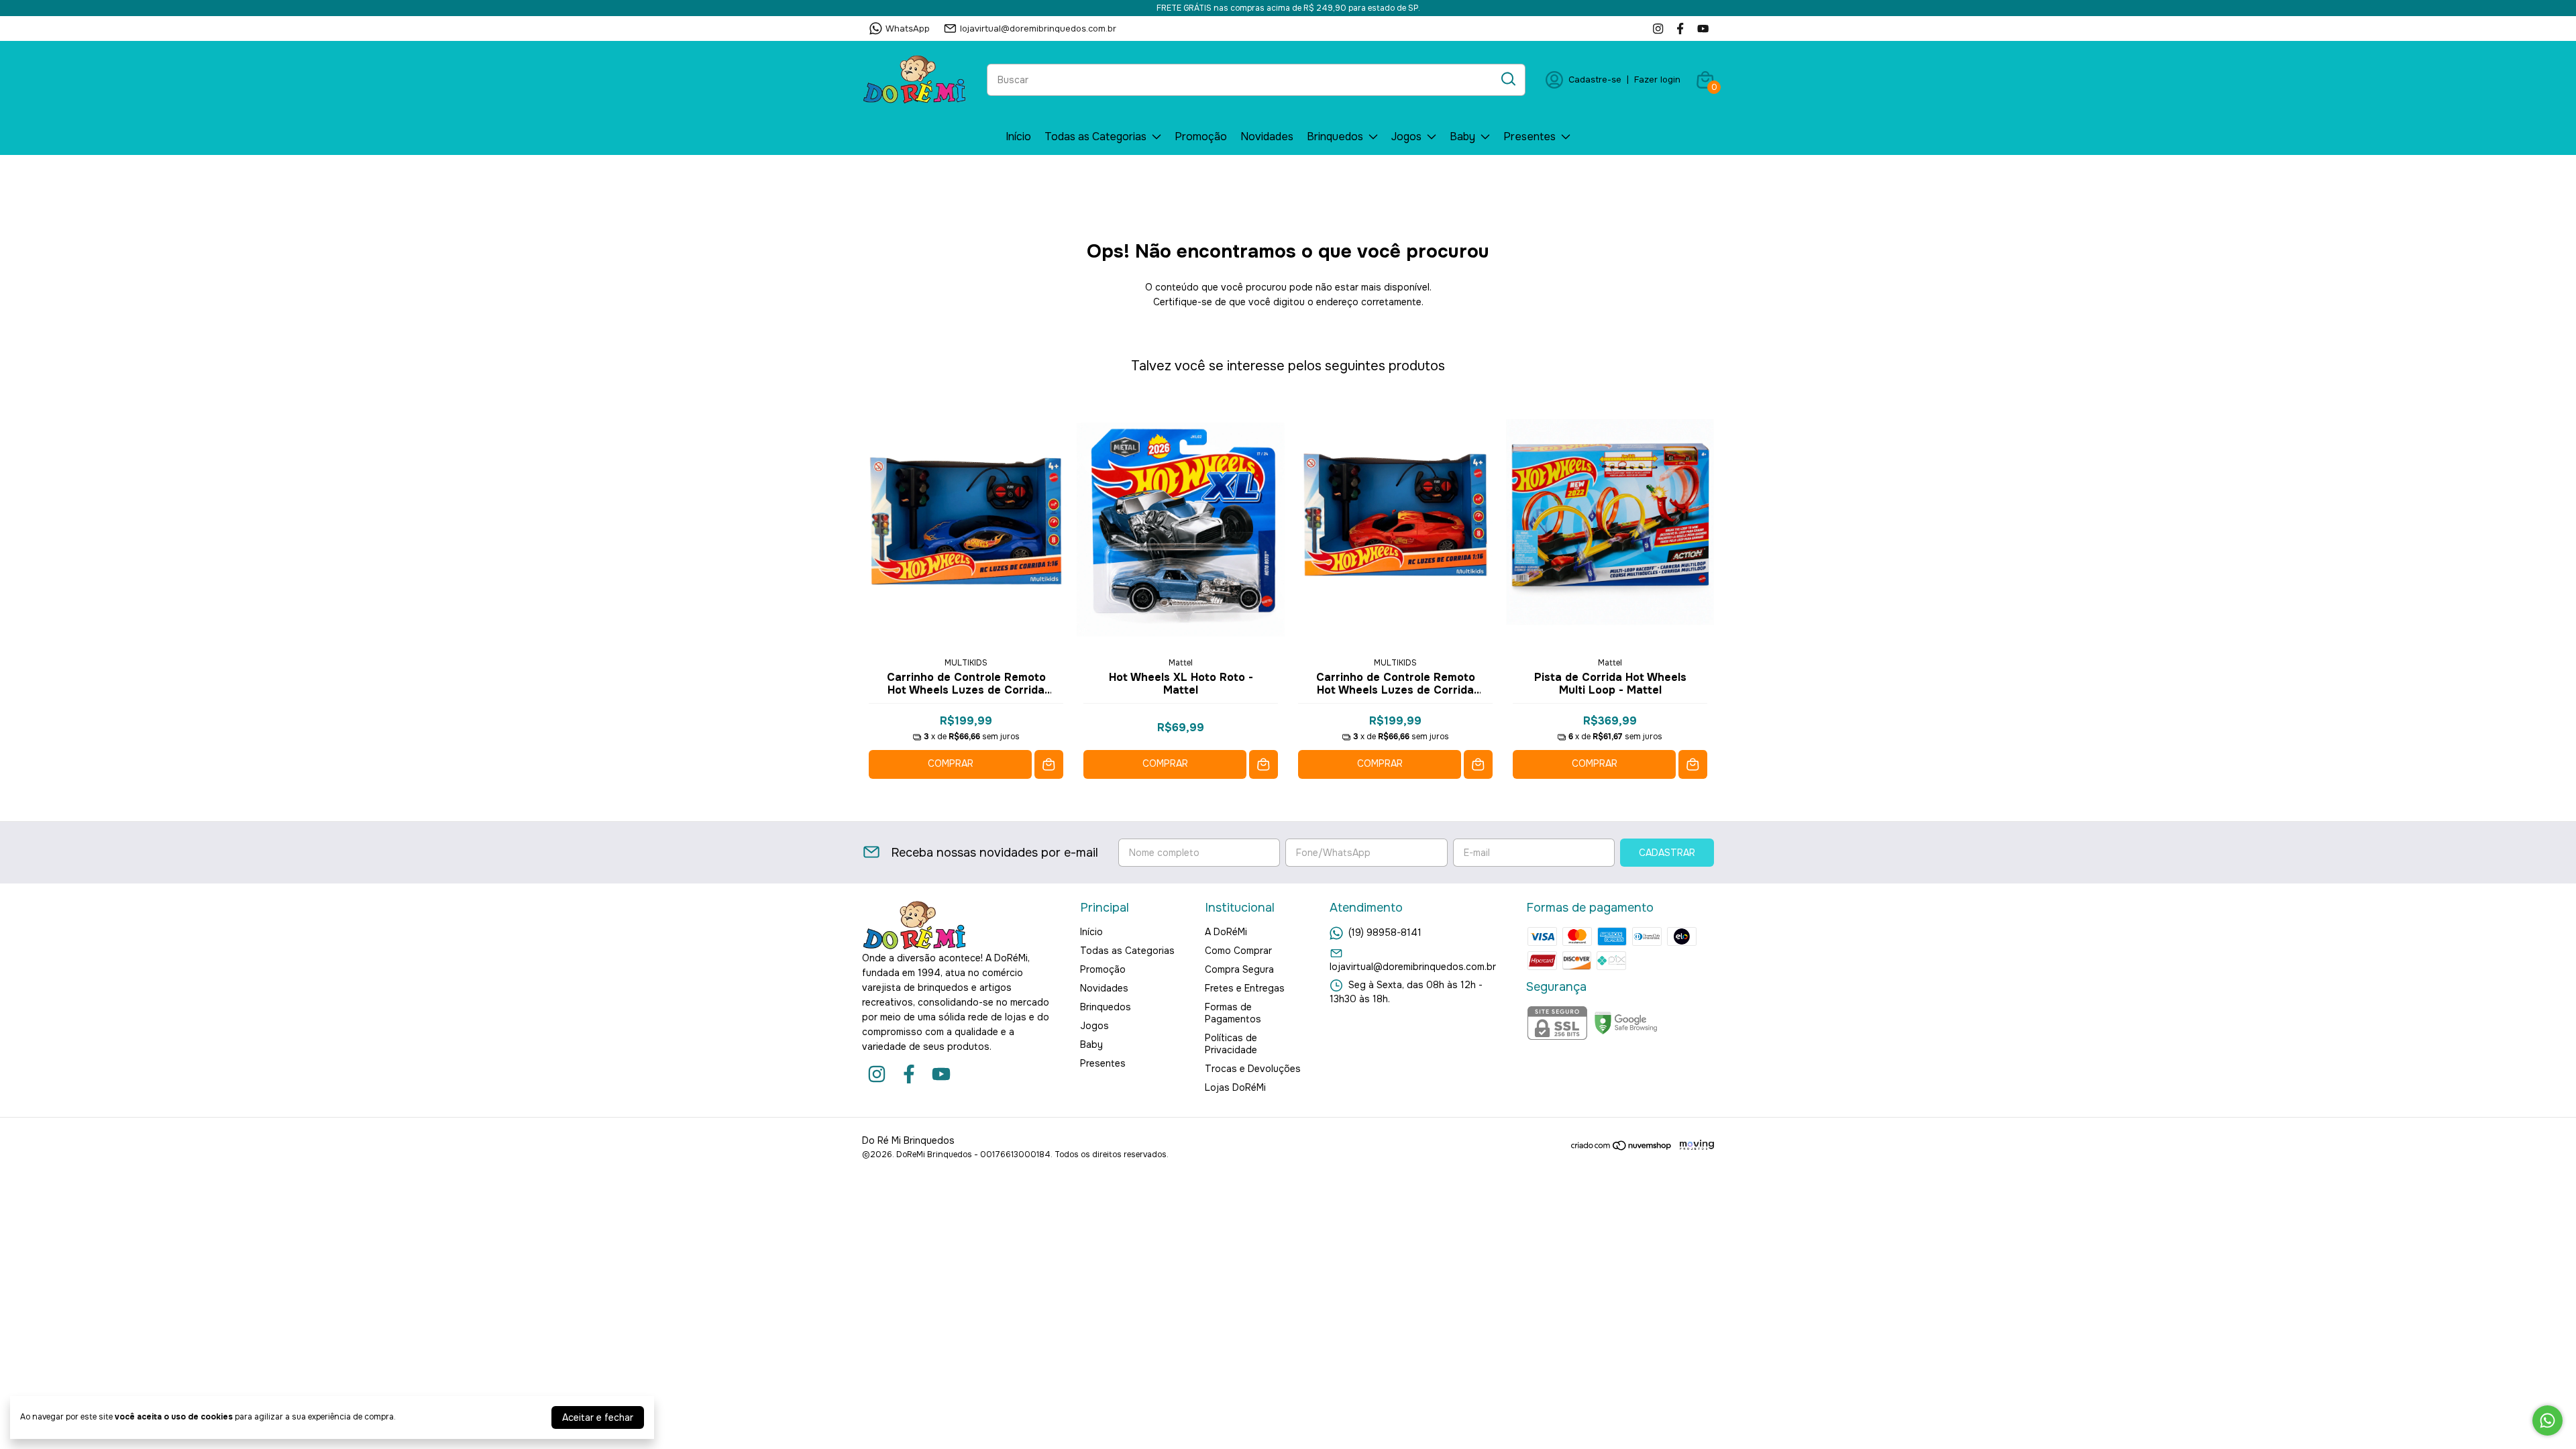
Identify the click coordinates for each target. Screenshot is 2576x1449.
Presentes (1529, 137)
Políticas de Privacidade (1231, 1044)
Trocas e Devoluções (1253, 1069)
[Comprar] (1049, 764)
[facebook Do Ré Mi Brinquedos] (1680, 29)
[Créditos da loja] (1694, 1145)
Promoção (1201, 137)
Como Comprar (1238, 951)
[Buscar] (1507, 79)
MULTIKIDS (966, 663)
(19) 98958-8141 (1385, 932)
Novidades (1267, 137)
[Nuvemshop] (1622, 1148)
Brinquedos (1335, 137)
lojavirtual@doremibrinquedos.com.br (1038, 29)
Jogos (1406, 137)
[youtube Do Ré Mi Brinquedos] (1703, 29)
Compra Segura (1239, 969)
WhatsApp (908, 29)
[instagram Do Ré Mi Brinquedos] (1658, 29)
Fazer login (1657, 79)
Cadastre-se (1595, 79)
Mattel (1181, 663)
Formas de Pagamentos (1233, 1013)
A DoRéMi (1226, 932)
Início (1018, 137)
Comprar (951, 763)
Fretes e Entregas (1245, 988)
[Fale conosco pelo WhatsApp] (2547, 1420)
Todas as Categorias (1095, 137)
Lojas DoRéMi (1235, 1087)
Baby (1462, 137)
